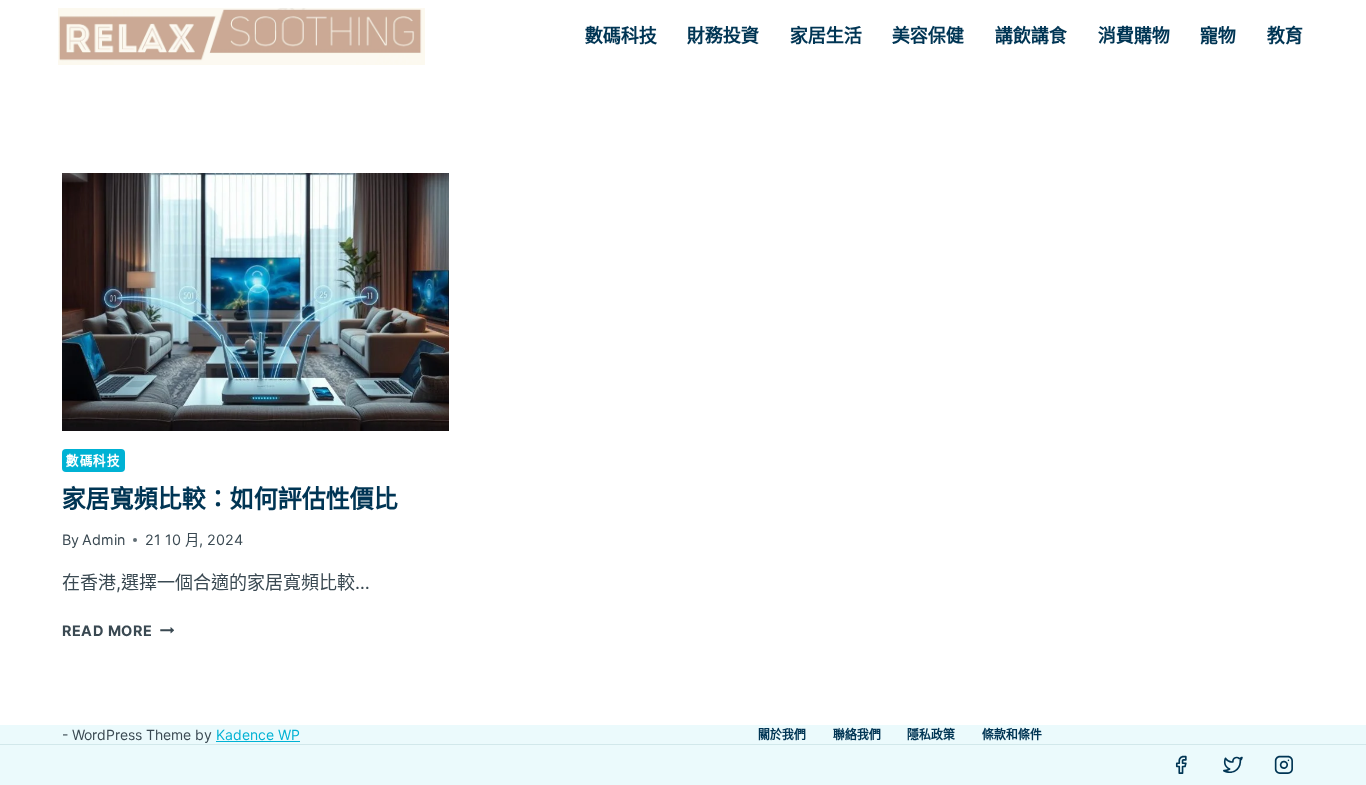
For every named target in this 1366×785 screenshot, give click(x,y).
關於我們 (782, 734)
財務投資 (723, 36)
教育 (1285, 36)
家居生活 (826, 36)
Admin (103, 539)
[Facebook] (1181, 765)
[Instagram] (1284, 765)
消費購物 (1134, 36)
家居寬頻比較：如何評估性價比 (230, 498)
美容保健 (928, 36)
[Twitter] (1233, 765)
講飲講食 (1031, 36)
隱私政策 (931, 734)
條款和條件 (1012, 734)
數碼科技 (621, 36)
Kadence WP (258, 734)
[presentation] (255, 302)
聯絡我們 (857, 734)
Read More (118, 630)
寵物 (1218, 36)
